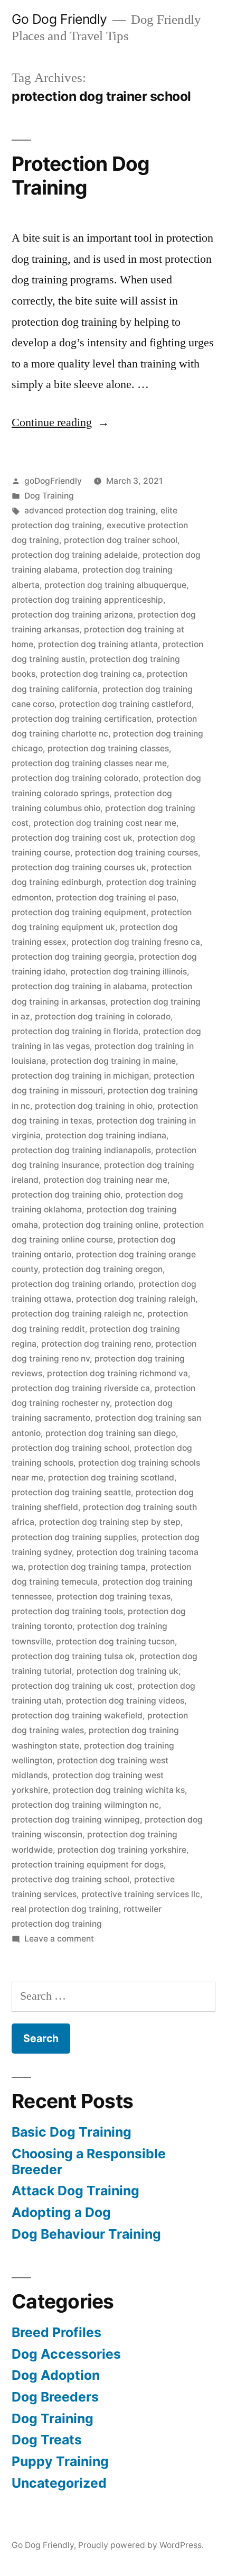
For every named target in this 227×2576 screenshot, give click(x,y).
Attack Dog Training (75, 2191)
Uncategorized (59, 2483)
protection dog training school (70, 1448)
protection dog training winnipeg (76, 1820)
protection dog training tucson (115, 1641)
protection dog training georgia (73, 957)
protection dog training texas (113, 1597)
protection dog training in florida (75, 1031)
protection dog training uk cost (72, 1686)
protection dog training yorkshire (122, 1850)
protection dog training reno (96, 1344)
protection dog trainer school (121, 540)
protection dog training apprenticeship (87, 600)
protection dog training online (101, 1225)
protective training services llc (141, 1894)
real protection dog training (65, 1909)
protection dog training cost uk (72, 838)
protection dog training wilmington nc (85, 1805)
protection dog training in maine (113, 1061)
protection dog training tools (67, 1611)
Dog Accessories (66, 2354)
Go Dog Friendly (59, 19)
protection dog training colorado (75, 778)
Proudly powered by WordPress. (141, 2545)
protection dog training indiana (106, 1135)
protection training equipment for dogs (88, 1865)
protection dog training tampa (87, 1567)
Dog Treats (47, 2440)
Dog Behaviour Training (86, 2234)
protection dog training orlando (73, 1284)
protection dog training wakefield (77, 1715)
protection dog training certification (82, 719)
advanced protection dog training (90, 510)
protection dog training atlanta (98, 644)
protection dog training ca (91, 674)
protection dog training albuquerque (115, 585)
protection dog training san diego (111, 1433)
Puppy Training (60, 2461)
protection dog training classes (108, 748)
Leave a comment (59, 1939)
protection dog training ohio (66, 1195)
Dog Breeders (55, 2397)
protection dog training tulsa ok (73, 1656)
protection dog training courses (136, 853)
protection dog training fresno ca (136, 942)
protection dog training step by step (110, 1522)
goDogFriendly (53, 481)
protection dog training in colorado (103, 1016)
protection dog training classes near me (89, 763)
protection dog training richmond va (117, 1373)
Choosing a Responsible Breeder (89, 2161)
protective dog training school (70, 1879)
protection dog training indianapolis (81, 1150)
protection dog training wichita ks (119, 1790)
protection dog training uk (127, 1671)
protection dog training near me (105, 1180)
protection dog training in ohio (94, 1106)
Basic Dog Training (72, 2132)
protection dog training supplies (74, 1537)
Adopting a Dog (61, 2212)
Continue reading (60, 422)
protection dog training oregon (103, 1269)
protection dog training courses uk (79, 867)
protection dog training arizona (72, 615)
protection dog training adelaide (75, 555)
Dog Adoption (56, 2375)
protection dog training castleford (125, 704)
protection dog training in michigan (80, 1076)
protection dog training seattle (71, 1492)
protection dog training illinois (129, 972)
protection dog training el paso (116, 898)
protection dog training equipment (79, 912)
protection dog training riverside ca (81, 1388)
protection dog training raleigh (136, 1299)
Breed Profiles (56, 2332)
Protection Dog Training (81, 176)
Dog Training (49, 496)
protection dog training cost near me (105, 823)
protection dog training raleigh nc (77, 1314)
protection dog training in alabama (79, 986)
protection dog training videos (125, 1701)
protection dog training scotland (111, 1478)
